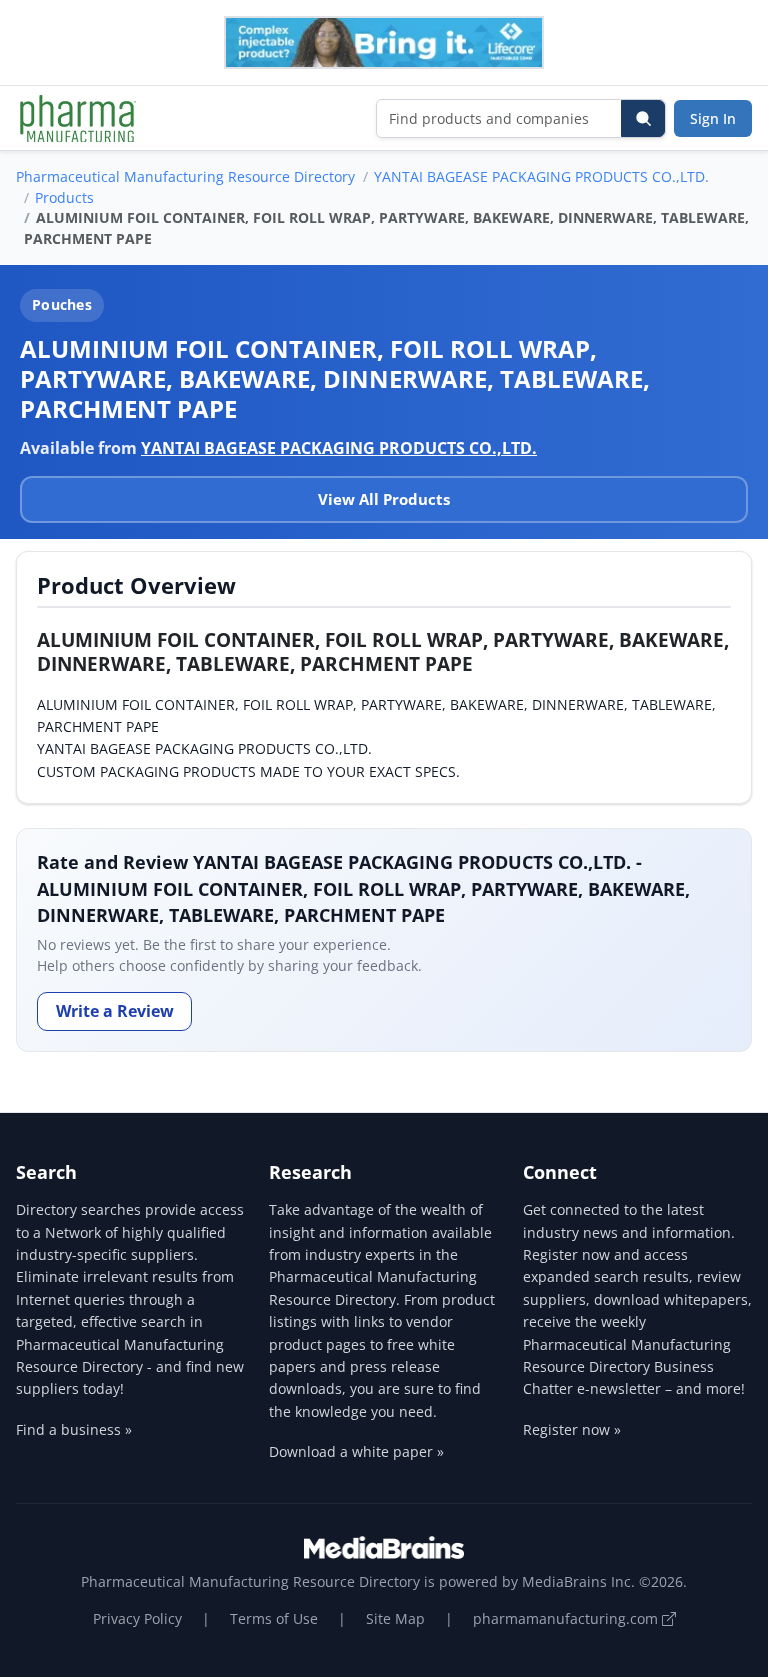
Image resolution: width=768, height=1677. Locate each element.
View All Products (384, 499)
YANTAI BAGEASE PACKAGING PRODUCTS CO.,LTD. (541, 176)
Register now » (572, 1429)
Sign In (713, 118)
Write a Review (115, 1011)
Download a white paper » (356, 1451)
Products (64, 197)
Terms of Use (274, 1618)
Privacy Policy (137, 1618)
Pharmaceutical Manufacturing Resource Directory (185, 176)
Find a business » (74, 1429)
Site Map (395, 1618)
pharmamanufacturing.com (567, 1618)
